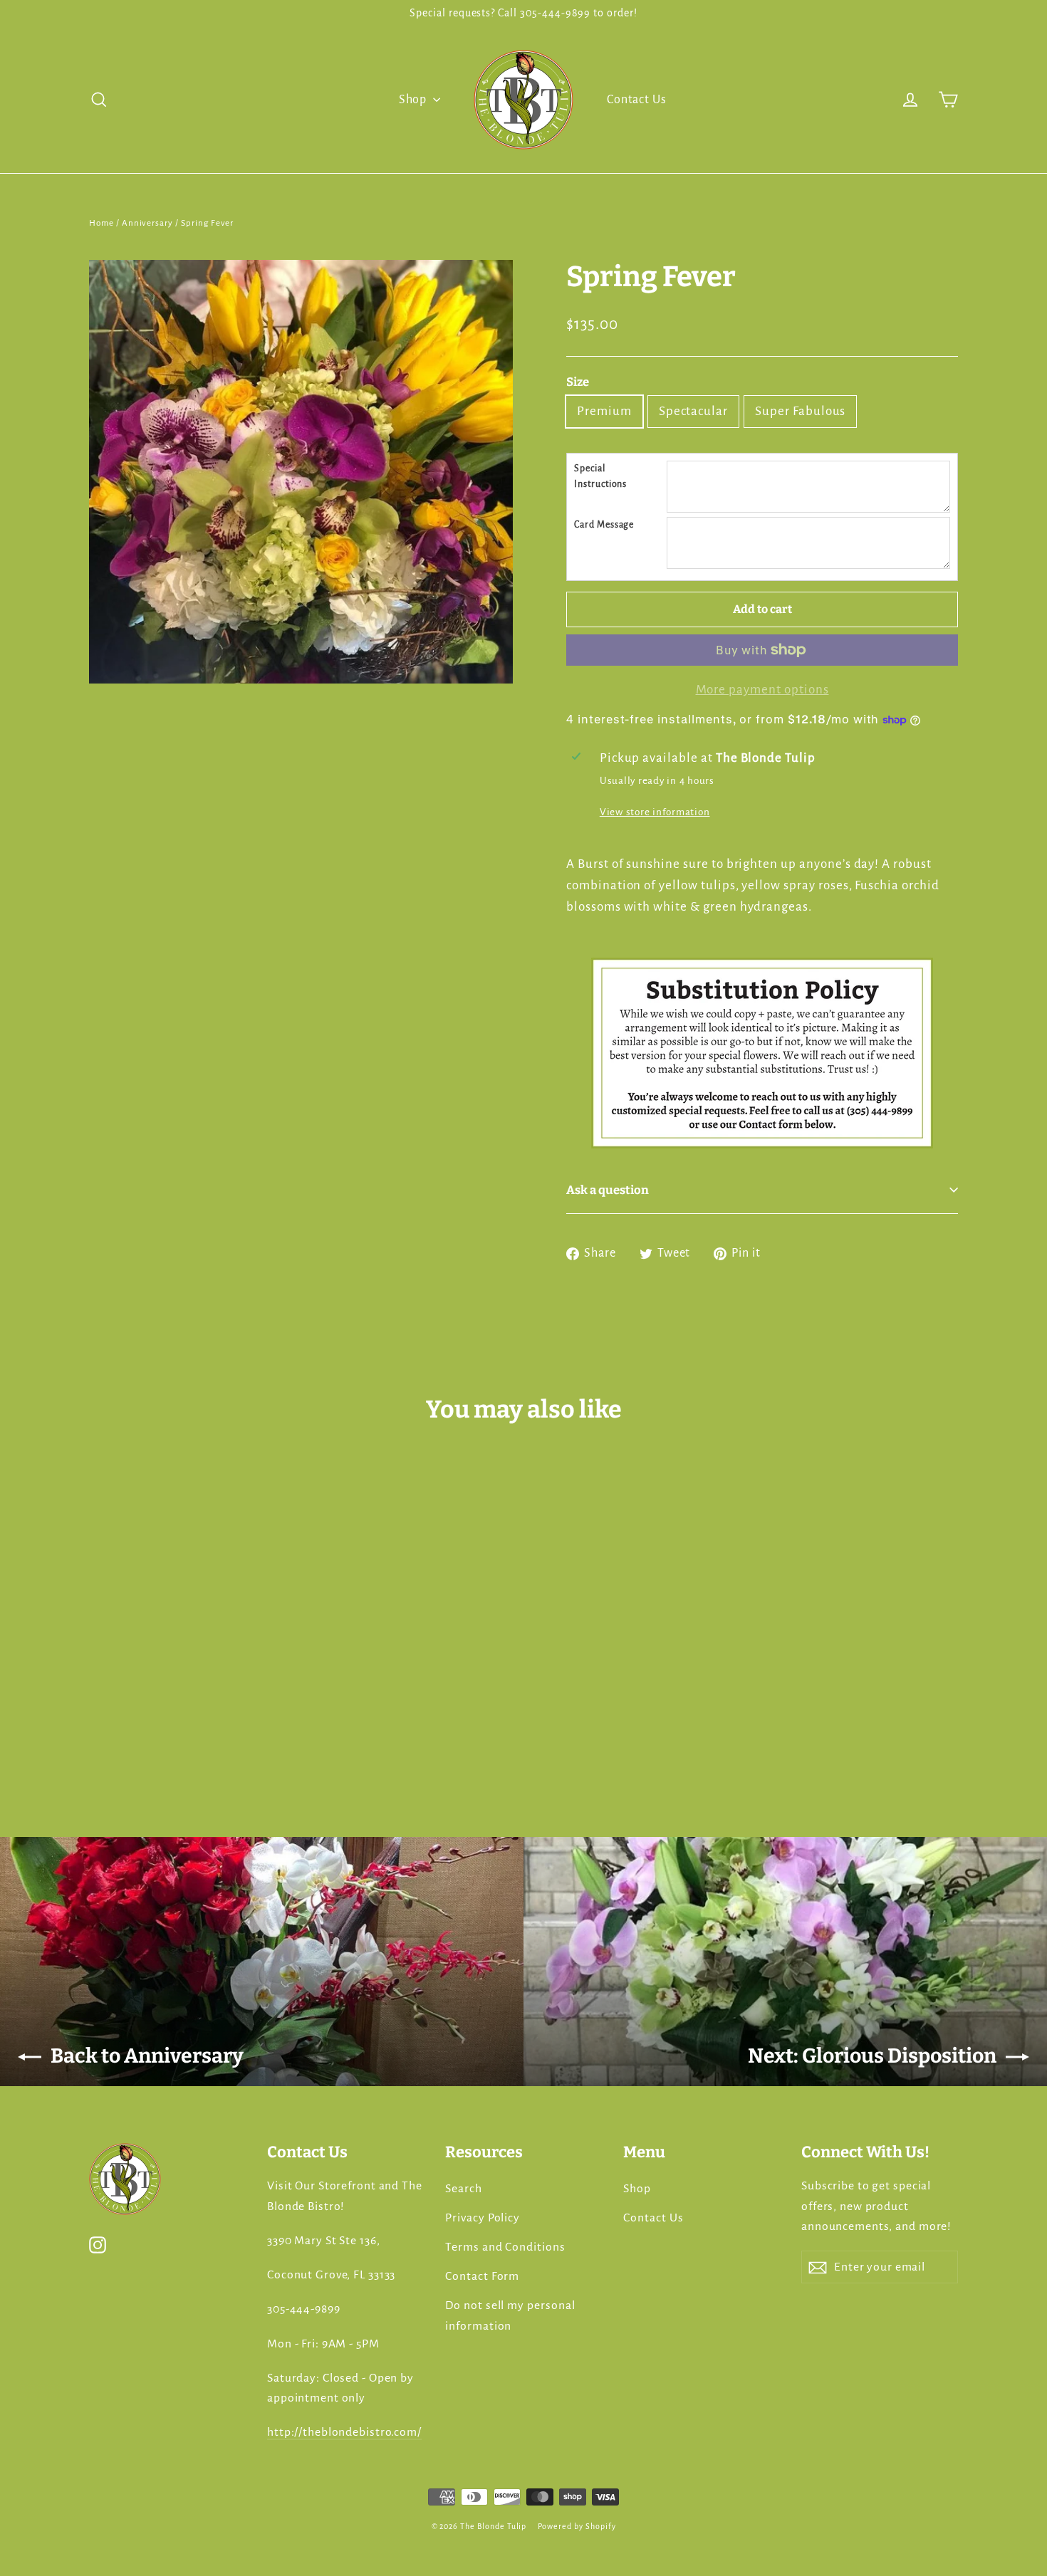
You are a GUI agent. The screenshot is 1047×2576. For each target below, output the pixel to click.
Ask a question (608, 1190)
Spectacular (693, 411)
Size (578, 382)
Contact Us (637, 100)
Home (101, 223)
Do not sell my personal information (510, 2315)
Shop (415, 100)
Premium (604, 411)
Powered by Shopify (577, 2526)
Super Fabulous (800, 411)
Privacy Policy (483, 2218)
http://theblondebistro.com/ (344, 2432)
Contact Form (482, 2276)
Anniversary (147, 223)
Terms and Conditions (505, 2247)
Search (464, 2189)
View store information (655, 812)
